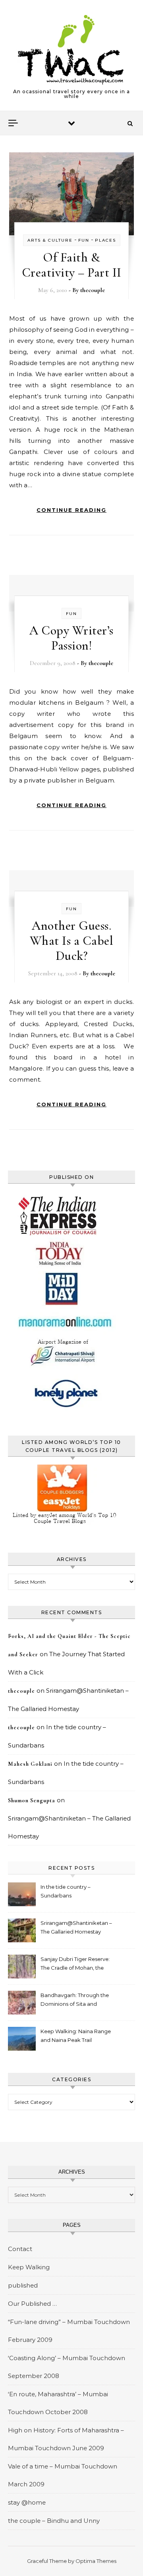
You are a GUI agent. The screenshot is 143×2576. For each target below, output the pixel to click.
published (23, 2285)
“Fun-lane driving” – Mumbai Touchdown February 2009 (69, 2331)
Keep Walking (29, 2267)
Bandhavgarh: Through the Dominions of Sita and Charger (75, 2000)
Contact (20, 2249)
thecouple (93, 290)
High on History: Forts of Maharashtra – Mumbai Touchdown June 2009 (66, 2439)
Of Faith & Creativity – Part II (72, 265)
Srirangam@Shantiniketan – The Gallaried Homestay (76, 1927)
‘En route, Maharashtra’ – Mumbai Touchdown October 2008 (58, 2403)
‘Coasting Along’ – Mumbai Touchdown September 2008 (67, 2367)
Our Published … (32, 2304)
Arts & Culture (50, 240)
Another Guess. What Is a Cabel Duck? (72, 941)
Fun (84, 240)
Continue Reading (71, 510)
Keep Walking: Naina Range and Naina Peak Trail (76, 2036)
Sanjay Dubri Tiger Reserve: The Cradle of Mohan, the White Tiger (75, 1964)
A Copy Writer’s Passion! (71, 638)
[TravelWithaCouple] (71, 50)
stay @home (27, 2502)
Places (105, 240)
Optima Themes (96, 2561)
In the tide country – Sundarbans (66, 1891)
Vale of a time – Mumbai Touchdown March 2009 (63, 2475)
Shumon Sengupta (32, 1800)
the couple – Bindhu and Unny (54, 2521)
